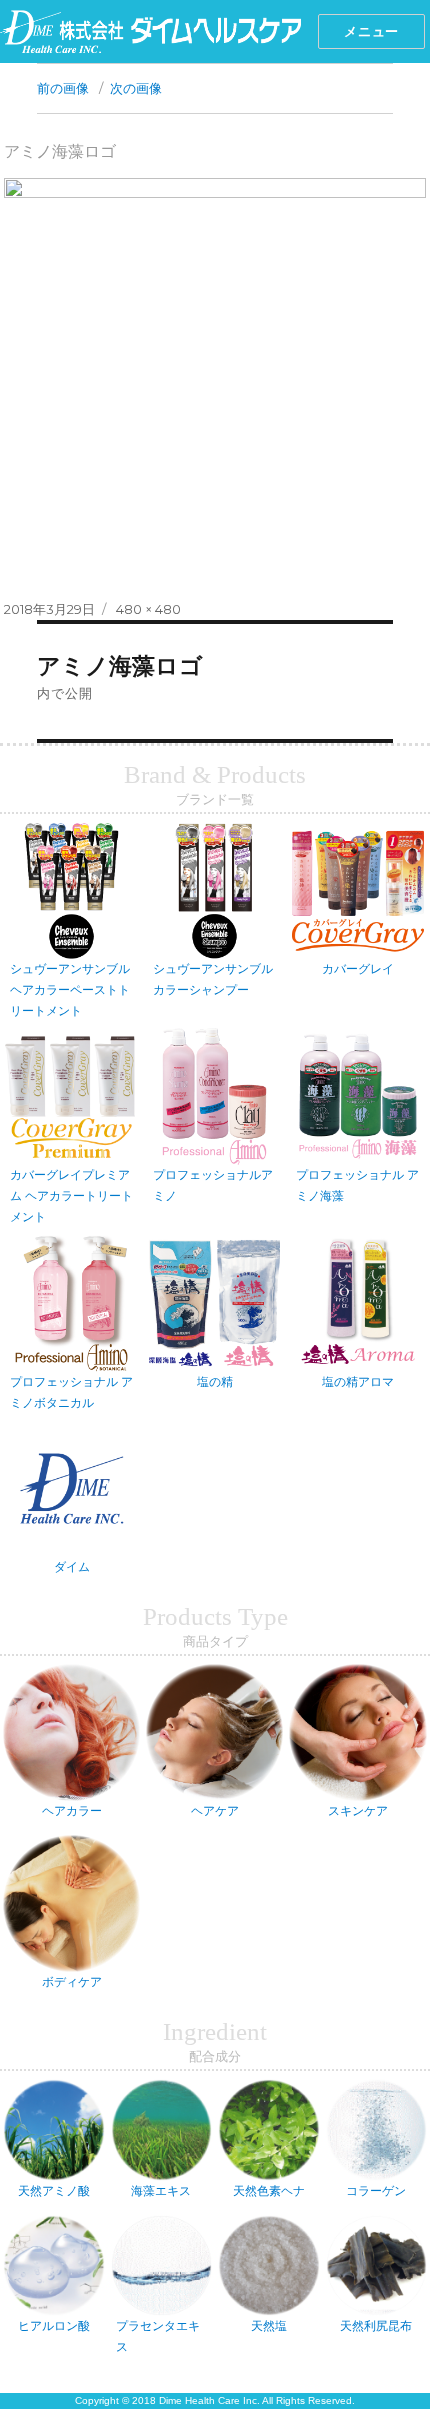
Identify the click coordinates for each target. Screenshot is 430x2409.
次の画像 (136, 88)
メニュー (371, 31)
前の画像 (63, 88)
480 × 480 (148, 609)
